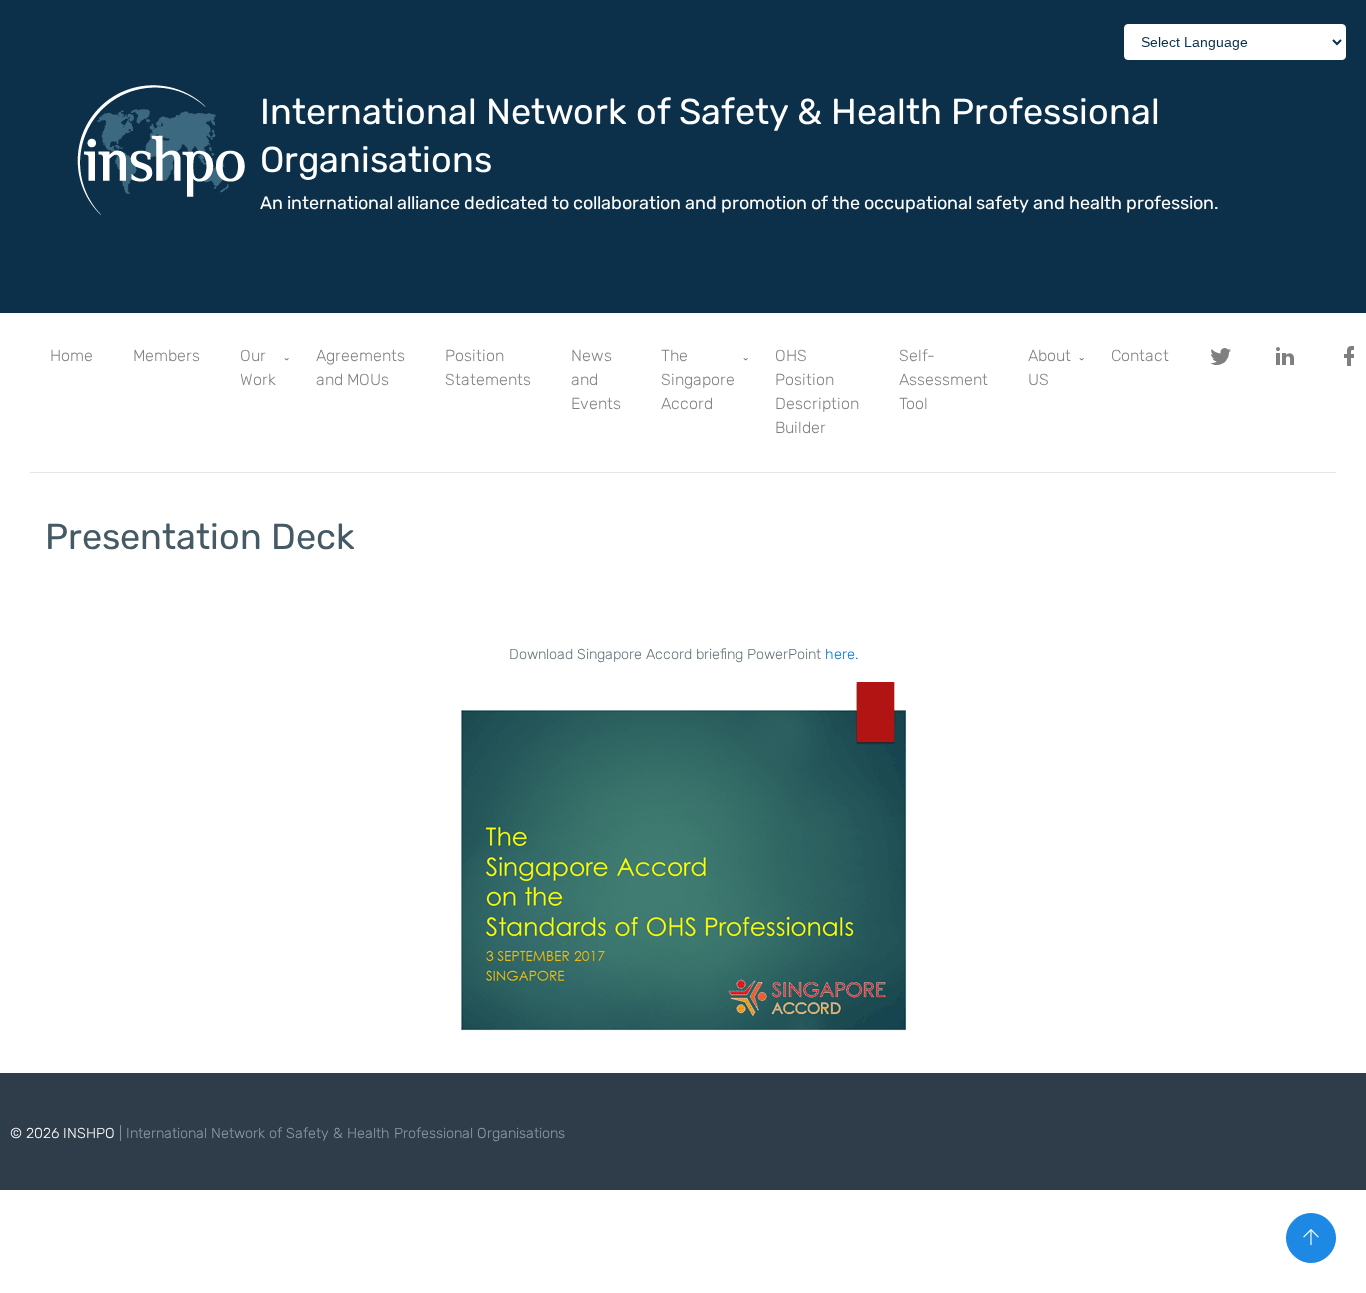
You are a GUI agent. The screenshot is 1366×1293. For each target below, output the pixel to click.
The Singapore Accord (698, 379)
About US (1049, 367)
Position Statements (488, 367)
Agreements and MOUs (360, 367)
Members (166, 355)
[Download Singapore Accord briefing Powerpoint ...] (683, 868)
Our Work (258, 367)
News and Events (596, 379)
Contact (1140, 355)
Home (71, 355)
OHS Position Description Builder (817, 391)
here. (841, 654)
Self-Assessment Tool (943, 379)
